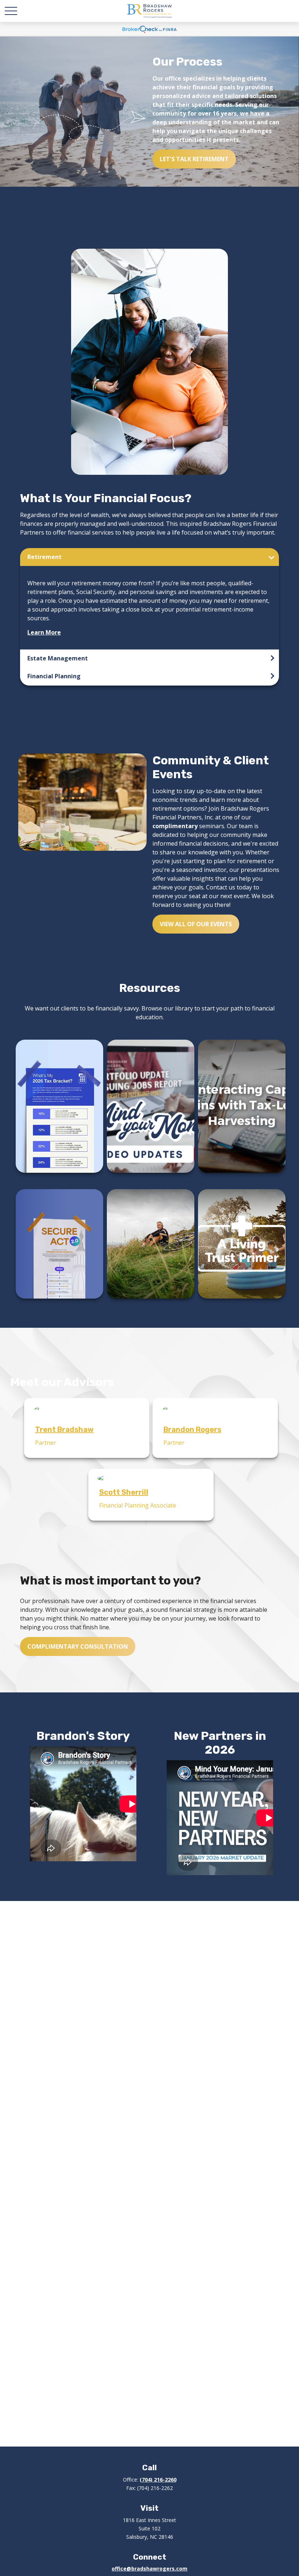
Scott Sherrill (124, 1492)
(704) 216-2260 (158, 2480)
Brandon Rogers (192, 1429)
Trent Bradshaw (64, 1429)
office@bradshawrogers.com (149, 2569)
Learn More (44, 632)
